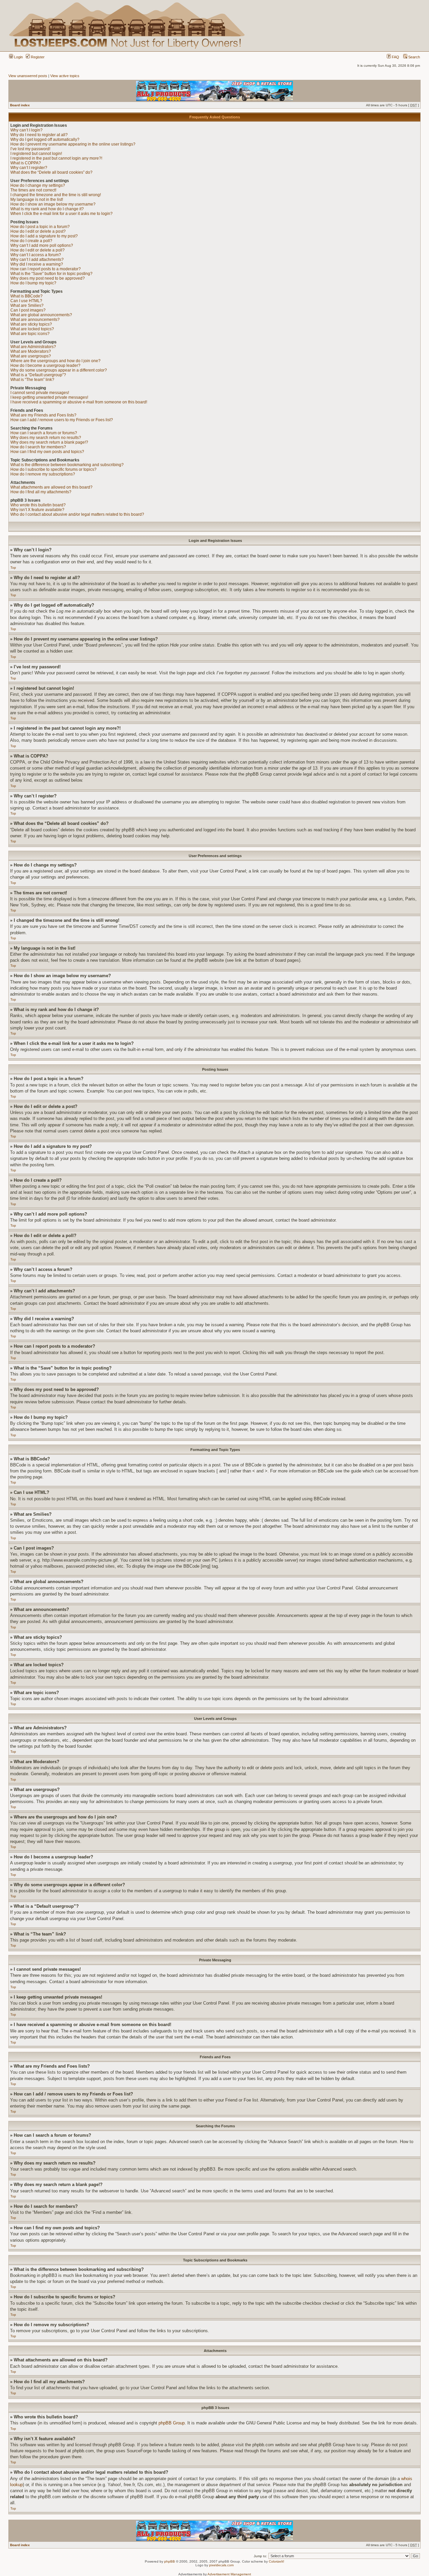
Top (13, 568)
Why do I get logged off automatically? (45, 139)
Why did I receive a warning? (37, 264)
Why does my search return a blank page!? (49, 442)
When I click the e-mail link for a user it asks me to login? (62, 214)
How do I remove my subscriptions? (43, 474)
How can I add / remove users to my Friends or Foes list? (62, 420)
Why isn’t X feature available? (37, 510)
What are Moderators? (31, 351)
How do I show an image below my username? (53, 204)
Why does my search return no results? (46, 438)
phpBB (170, 2561)
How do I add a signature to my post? (44, 236)
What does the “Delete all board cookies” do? (51, 172)
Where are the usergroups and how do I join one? (55, 361)
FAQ (395, 57)
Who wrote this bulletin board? (38, 505)
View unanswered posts (28, 76)
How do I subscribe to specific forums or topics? (53, 469)
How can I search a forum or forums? (44, 433)
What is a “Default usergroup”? (38, 375)
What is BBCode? (26, 296)
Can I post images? (28, 310)
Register (37, 57)
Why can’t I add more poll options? (42, 245)
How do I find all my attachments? (41, 492)
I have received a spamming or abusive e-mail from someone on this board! (79, 402)
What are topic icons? (30, 334)
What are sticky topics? (31, 324)
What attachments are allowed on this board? (51, 487)
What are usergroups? (31, 356)
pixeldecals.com (221, 2565)
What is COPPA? (26, 163)
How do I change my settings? (38, 185)
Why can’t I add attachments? (37, 260)
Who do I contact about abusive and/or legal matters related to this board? (77, 514)
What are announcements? (35, 320)
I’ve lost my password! (30, 149)
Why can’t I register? (29, 168)
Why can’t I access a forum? (36, 255)
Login (18, 57)
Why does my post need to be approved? (48, 278)
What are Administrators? (33, 347)
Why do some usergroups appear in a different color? (59, 370)
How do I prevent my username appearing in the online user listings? (73, 144)
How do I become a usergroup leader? (45, 366)
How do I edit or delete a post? (38, 231)
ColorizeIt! (277, 2561)
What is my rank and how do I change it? (47, 209)
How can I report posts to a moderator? (46, 269)
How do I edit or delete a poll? (38, 250)
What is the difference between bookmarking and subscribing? (67, 465)
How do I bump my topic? (33, 283)
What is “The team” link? (32, 380)
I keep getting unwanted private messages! (49, 397)
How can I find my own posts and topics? (47, 452)
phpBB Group (172, 2423)
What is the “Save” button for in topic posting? (51, 274)
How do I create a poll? (31, 241)
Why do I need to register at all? (39, 135)
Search (414, 57)
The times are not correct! (33, 190)
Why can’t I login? (26, 130)
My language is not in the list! (37, 200)
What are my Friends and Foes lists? (43, 415)
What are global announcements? (41, 315)
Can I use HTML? (26, 301)
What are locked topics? (32, 329)
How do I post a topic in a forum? (40, 227)
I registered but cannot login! (36, 154)
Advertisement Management (229, 2574)
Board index (20, 105)
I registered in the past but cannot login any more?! (56, 158)
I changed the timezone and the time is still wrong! (56, 195)
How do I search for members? (38, 447)
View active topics (65, 76)
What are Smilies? (27, 305)
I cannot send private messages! (40, 393)
